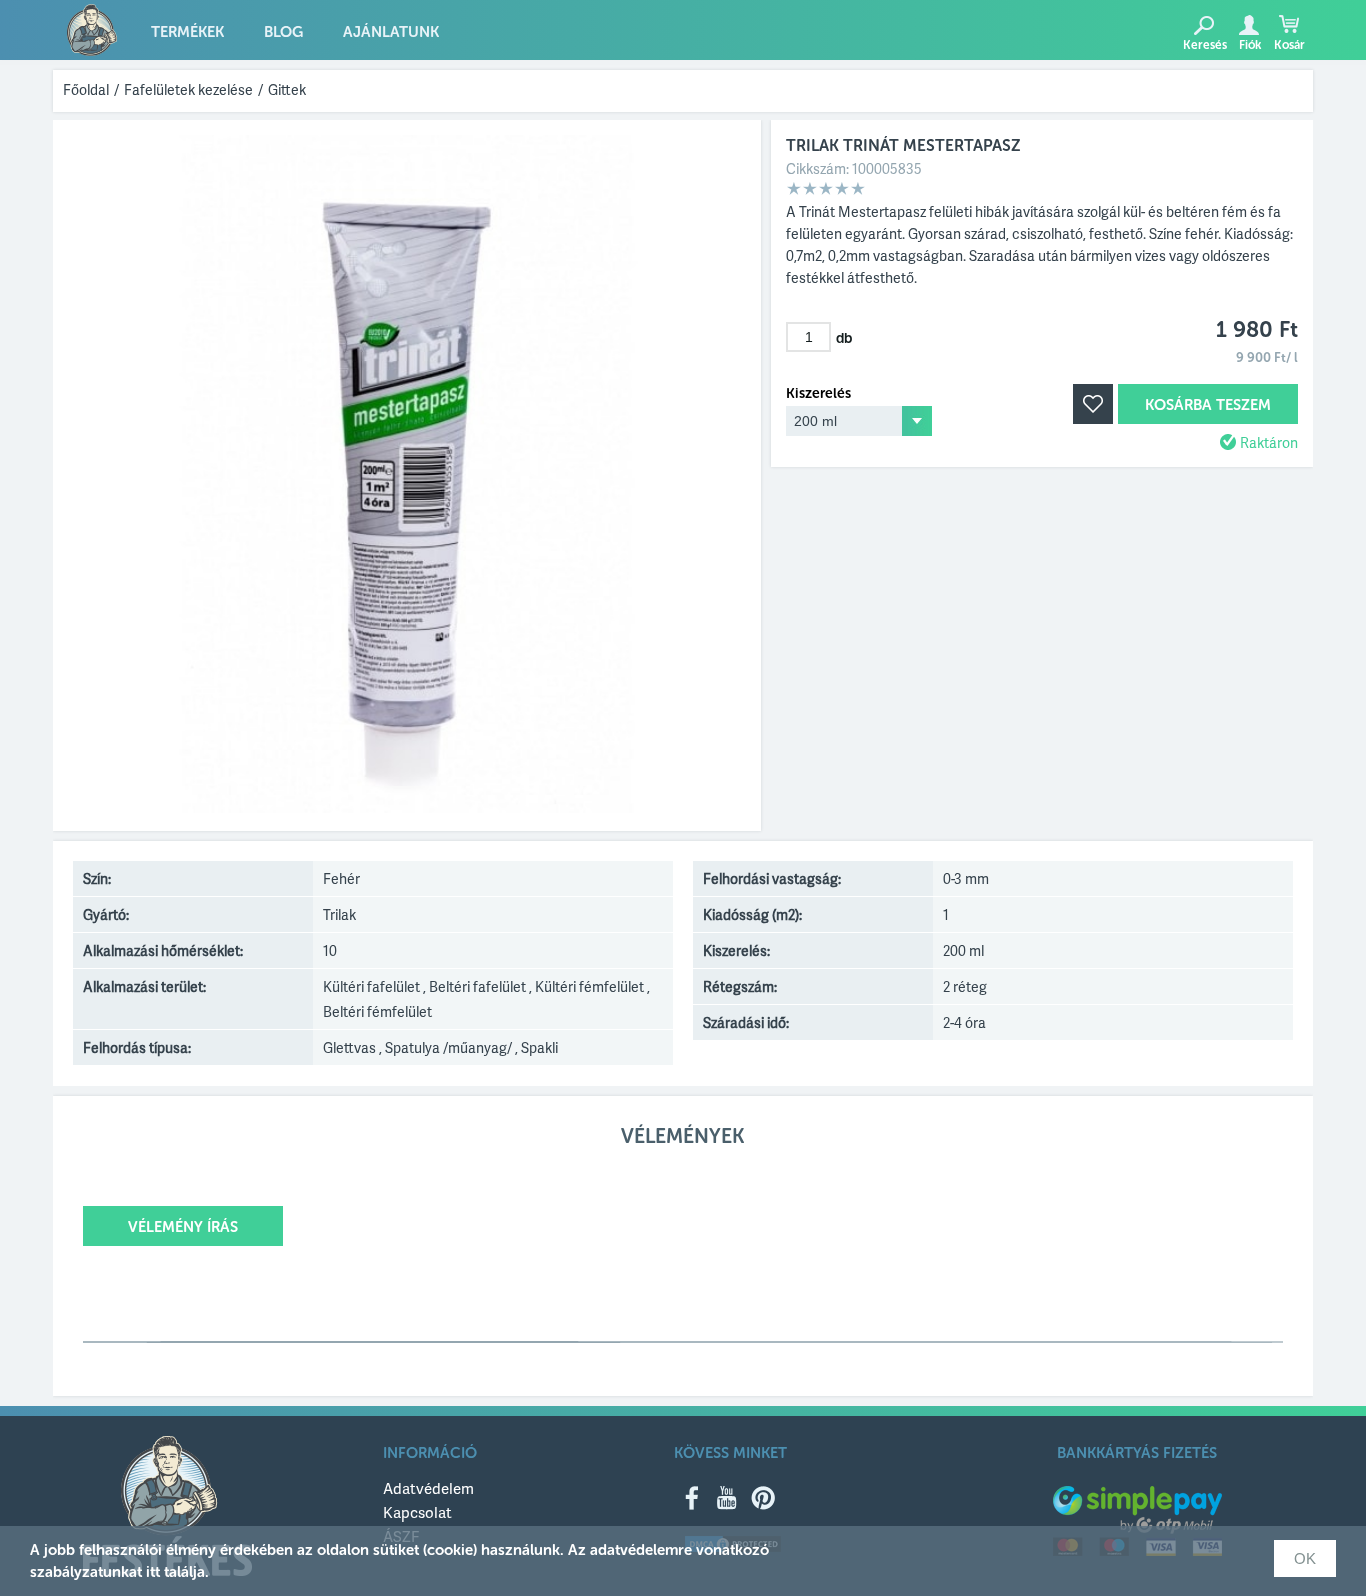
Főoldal (86, 89)
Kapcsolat (417, 1512)
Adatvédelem (428, 1488)
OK (1305, 1558)
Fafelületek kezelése (188, 89)
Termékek (187, 32)
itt (153, 1572)
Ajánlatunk (391, 32)
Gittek (287, 89)
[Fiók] (1248, 25)
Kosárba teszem (1208, 405)
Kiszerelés (818, 394)
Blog (283, 32)
